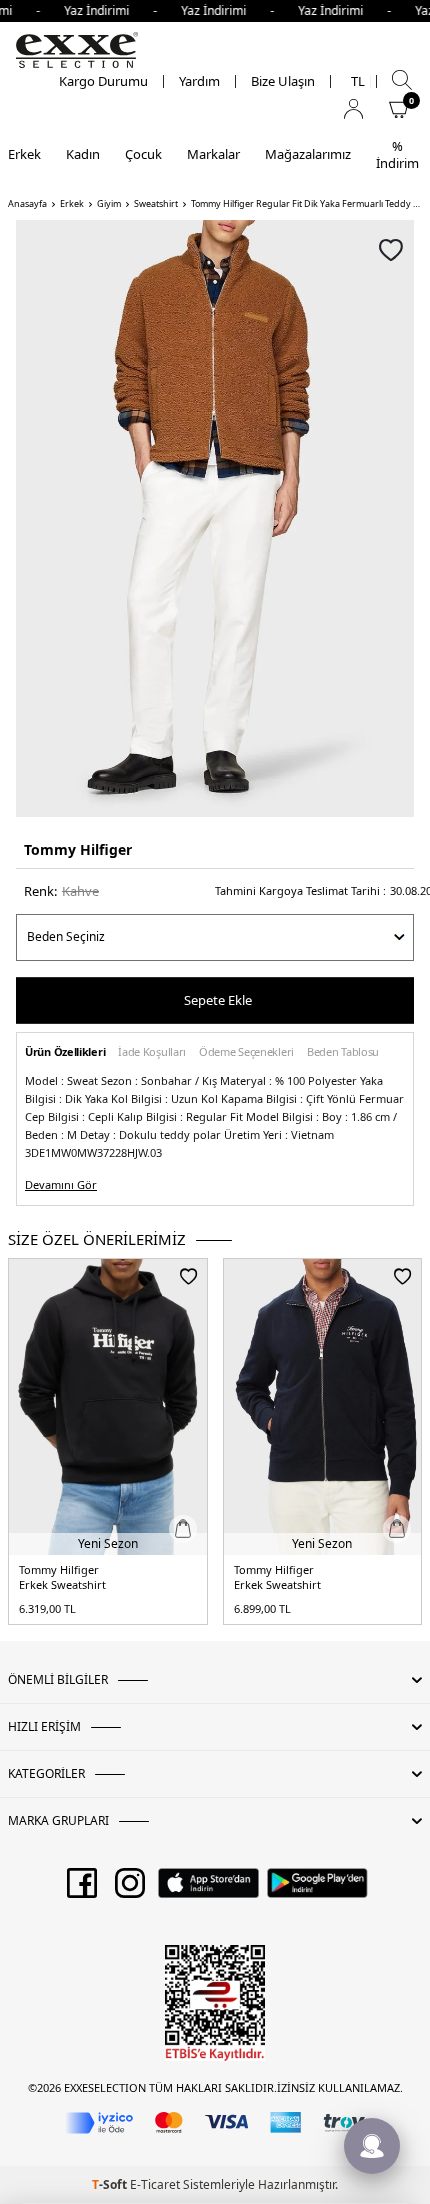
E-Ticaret (155, 2184)
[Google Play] (317, 1890)
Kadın (83, 154)
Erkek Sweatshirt (62, 1585)
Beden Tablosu (343, 1052)
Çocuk (143, 154)
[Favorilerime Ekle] (188, 1276)
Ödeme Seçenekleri (246, 1052)
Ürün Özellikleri (65, 1052)
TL (358, 81)
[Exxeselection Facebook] (82, 1890)
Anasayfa (27, 204)
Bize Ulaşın (283, 81)
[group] (215, 518)
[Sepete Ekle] (183, 1529)
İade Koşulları (152, 1052)
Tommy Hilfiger (78, 849)
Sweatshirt (156, 204)
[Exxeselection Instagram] (130, 1890)
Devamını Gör (61, 1185)
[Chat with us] (372, 2146)
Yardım (199, 81)
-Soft (111, 2184)
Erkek (24, 154)
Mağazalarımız (308, 154)
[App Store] (208, 1890)
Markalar (213, 154)
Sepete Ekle (218, 1000)
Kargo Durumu (103, 81)
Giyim (109, 204)
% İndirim (397, 154)
